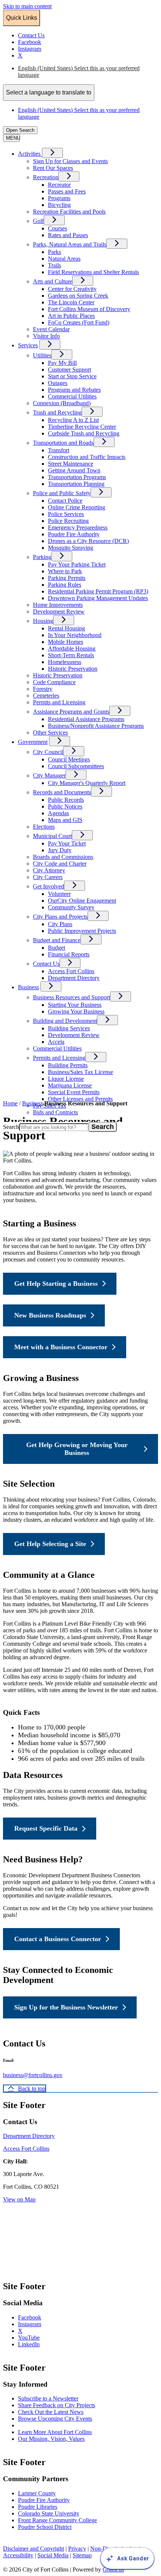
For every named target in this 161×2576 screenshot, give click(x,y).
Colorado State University (49, 2513)
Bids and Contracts (55, 1112)
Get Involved (48, 886)
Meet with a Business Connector (61, 1347)
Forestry (43, 689)
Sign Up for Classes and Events (70, 161)
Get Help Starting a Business (56, 1284)
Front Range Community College (57, 2520)
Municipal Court (52, 836)
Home (10, 1103)
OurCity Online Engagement (82, 901)
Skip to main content (27, 6)
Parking (42, 557)
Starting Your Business (75, 1005)
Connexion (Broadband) (62, 403)
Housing (43, 621)
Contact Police (65, 501)
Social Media (53, 2555)
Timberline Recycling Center (82, 427)
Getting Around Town (74, 470)
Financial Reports (69, 954)
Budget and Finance (57, 940)
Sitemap (82, 2555)
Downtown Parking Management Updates (98, 598)
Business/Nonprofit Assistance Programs (96, 726)
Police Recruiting (68, 521)
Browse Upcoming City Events (55, 2419)
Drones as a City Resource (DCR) (88, 541)
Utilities (42, 355)
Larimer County (37, 2493)
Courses (57, 228)
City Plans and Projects (60, 917)
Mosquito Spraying (71, 548)
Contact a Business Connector (58, 1939)
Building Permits (68, 1065)
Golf (38, 221)
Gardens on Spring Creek (78, 296)
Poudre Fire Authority (74, 534)
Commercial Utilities (72, 396)
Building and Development (65, 1021)
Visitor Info (46, 336)
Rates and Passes (68, 235)
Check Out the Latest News (51, 2412)
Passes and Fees (67, 191)
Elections (44, 827)
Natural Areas (64, 259)
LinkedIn (36, 2344)
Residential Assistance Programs (86, 719)
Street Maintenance (71, 464)
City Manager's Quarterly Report (87, 783)
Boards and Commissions (63, 857)
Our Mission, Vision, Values (51, 2439)
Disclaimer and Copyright (34, 2549)
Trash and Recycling (57, 412)
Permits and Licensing (59, 702)
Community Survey (71, 907)
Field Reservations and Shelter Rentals (93, 272)
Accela (56, 1042)
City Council (48, 752)
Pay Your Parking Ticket (77, 564)
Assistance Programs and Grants (71, 712)
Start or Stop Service (72, 376)
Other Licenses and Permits (80, 1099)
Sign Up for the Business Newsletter (66, 2007)
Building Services (69, 1028)
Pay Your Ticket (67, 843)
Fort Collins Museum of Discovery (89, 309)
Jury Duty (60, 850)
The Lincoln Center (71, 302)
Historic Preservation (73, 669)
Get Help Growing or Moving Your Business (77, 1449)
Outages (58, 383)
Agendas (58, 813)
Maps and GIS (65, 820)
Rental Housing (66, 628)
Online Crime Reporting (77, 507)
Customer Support (69, 370)
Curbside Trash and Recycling (84, 433)
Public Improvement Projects (82, 931)
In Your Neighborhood (75, 635)
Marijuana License (70, 1085)
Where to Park (65, 571)
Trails (54, 265)
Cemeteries (46, 696)
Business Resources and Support (72, 997)
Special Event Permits (74, 1092)
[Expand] (52, 153)
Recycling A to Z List (73, 420)
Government (33, 742)
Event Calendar (51, 329)
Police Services (66, 514)
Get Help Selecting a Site (50, 1544)
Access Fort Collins (71, 971)
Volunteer (59, 894)
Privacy (77, 2549)
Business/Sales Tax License (80, 1072)
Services (28, 345)
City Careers (48, 877)
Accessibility (18, 2555)
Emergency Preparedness (78, 527)
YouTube (36, 2338)
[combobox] (49, 93)
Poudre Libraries (38, 2507)
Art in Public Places (71, 316)
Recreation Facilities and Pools (69, 212)
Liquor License (66, 1079)
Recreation (46, 177)
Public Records (66, 800)
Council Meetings (69, 759)
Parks (54, 252)
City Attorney (49, 870)
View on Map (19, 2199)
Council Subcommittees (76, 766)
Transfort (59, 450)
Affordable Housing (72, 648)
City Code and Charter (60, 864)
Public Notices (65, 806)
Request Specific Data (46, 1828)
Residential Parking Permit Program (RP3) (98, 591)
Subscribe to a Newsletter (48, 2398)
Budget (57, 948)
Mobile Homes (66, 642)
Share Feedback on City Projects (57, 2405)
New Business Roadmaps (50, 1315)
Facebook (37, 2317)
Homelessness (65, 662)
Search (11, 1127)
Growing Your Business (76, 1011)
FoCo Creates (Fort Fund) (79, 322)
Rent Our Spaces (53, 168)
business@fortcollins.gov (33, 2075)
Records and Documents (62, 792)
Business (28, 987)
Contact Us (46, 964)
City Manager (49, 775)
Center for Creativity (72, 289)
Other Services (50, 733)
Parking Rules (65, 585)
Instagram (37, 2324)
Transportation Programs (77, 477)
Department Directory (74, 978)
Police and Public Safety (62, 493)
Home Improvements (58, 605)
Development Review (59, 612)
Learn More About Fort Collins (55, 2432)
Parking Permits (67, 578)
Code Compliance (54, 682)
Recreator (59, 185)
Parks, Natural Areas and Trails (70, 244)
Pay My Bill (62, 363)
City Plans (60, 924)
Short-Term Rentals (71, 655)
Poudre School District (45, 2527)
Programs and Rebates (74, 390)
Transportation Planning (76, 484)
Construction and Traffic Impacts (87, 457)
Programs (59, 198)
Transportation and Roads (63, 443)
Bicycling (59, 205)
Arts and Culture (53, 281)
